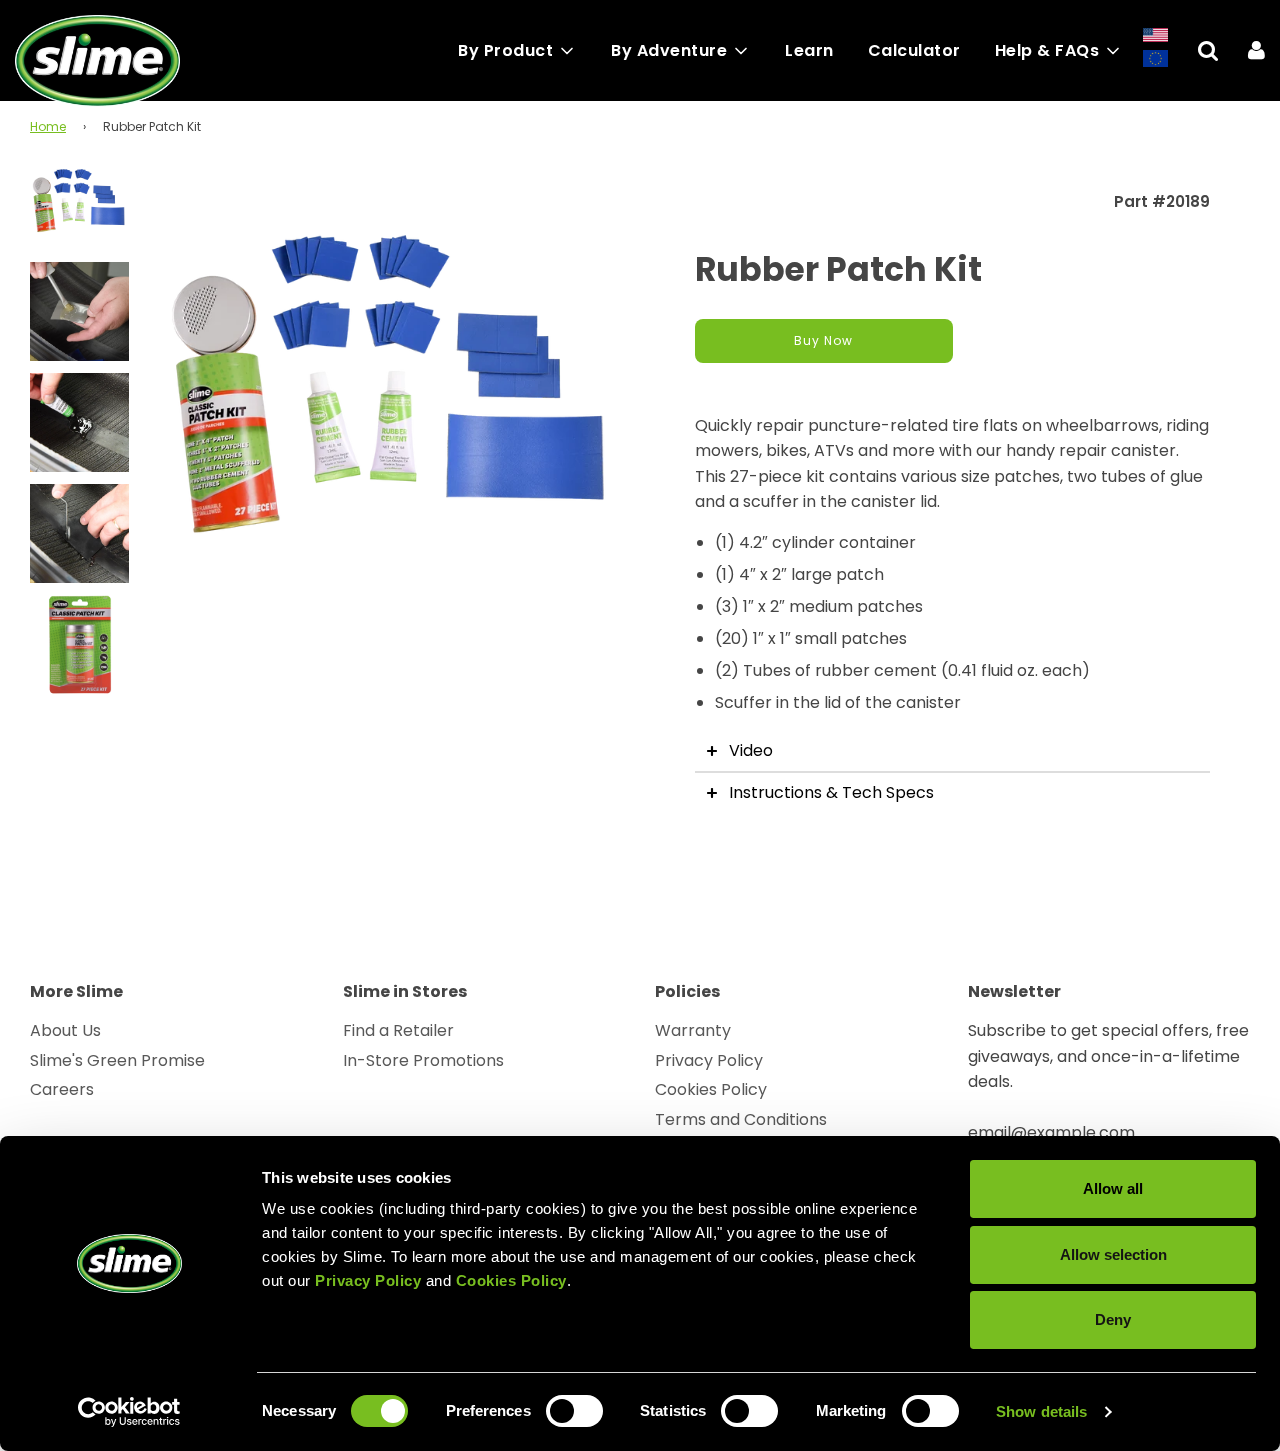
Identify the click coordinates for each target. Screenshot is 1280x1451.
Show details (1041, 1411)
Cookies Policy (711, 1089)
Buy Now (823, 340)
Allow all (1113, 1188)
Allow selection (1113, 1254)
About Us (65, 1030)
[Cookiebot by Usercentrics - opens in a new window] (129, 1412)
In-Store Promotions (423, 1060)
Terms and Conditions (741, 1119)
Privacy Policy (709, 1060)
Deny (1113, 1319)
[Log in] (1256, 50)
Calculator (914, 50)
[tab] (952, 751)
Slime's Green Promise (117, 1060)
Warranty (693, 1030)
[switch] (574, 1411)
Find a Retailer (398, 1030)
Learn (809, 50)
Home (48, 126)
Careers (62, 1089)
